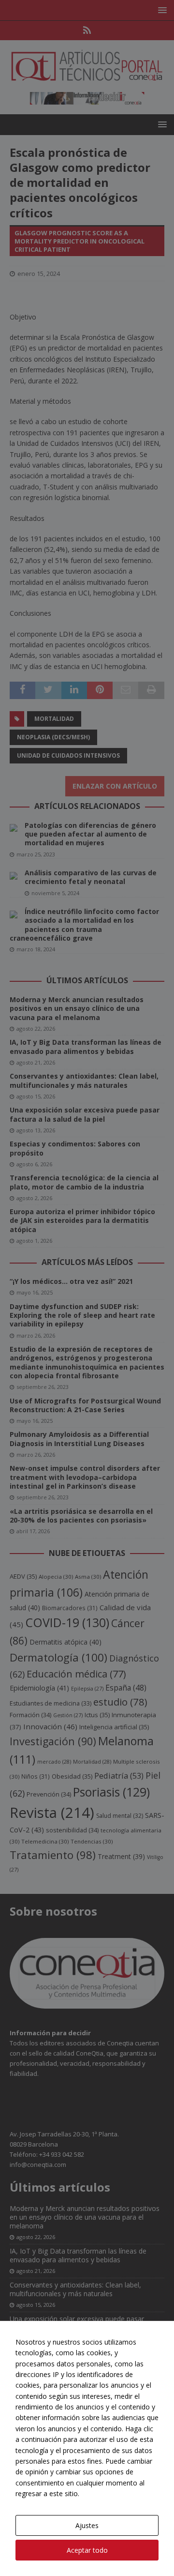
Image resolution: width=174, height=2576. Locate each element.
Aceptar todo (87, 2550)
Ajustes (87, 2525)
